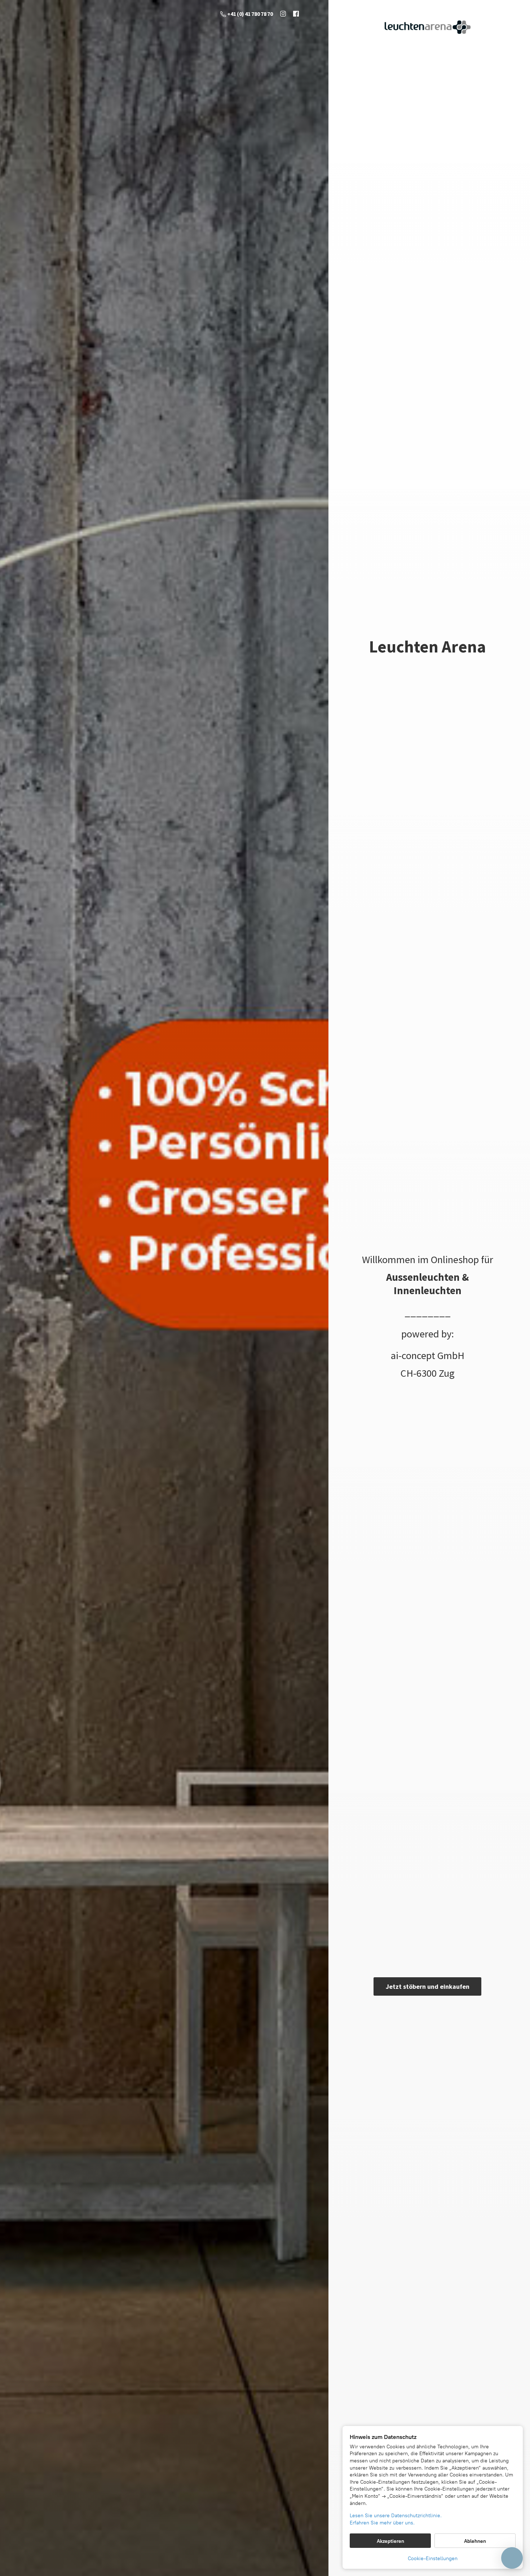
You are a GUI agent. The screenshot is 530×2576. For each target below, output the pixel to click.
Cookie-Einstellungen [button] (433, 2559)
